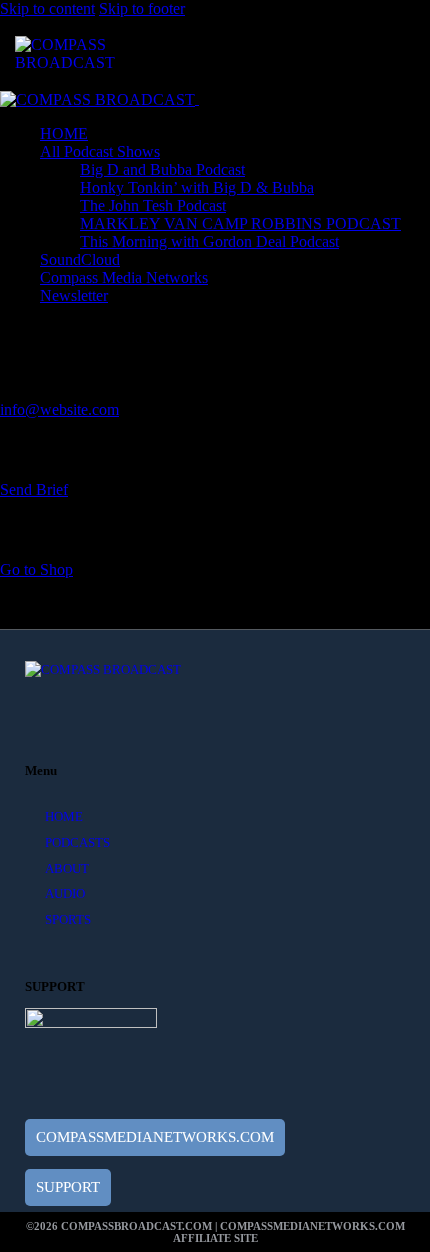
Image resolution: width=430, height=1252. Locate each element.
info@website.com (59, 409)
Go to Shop (36, 569)
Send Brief (34, 489)
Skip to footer (142, 8)
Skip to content (47, 8)
